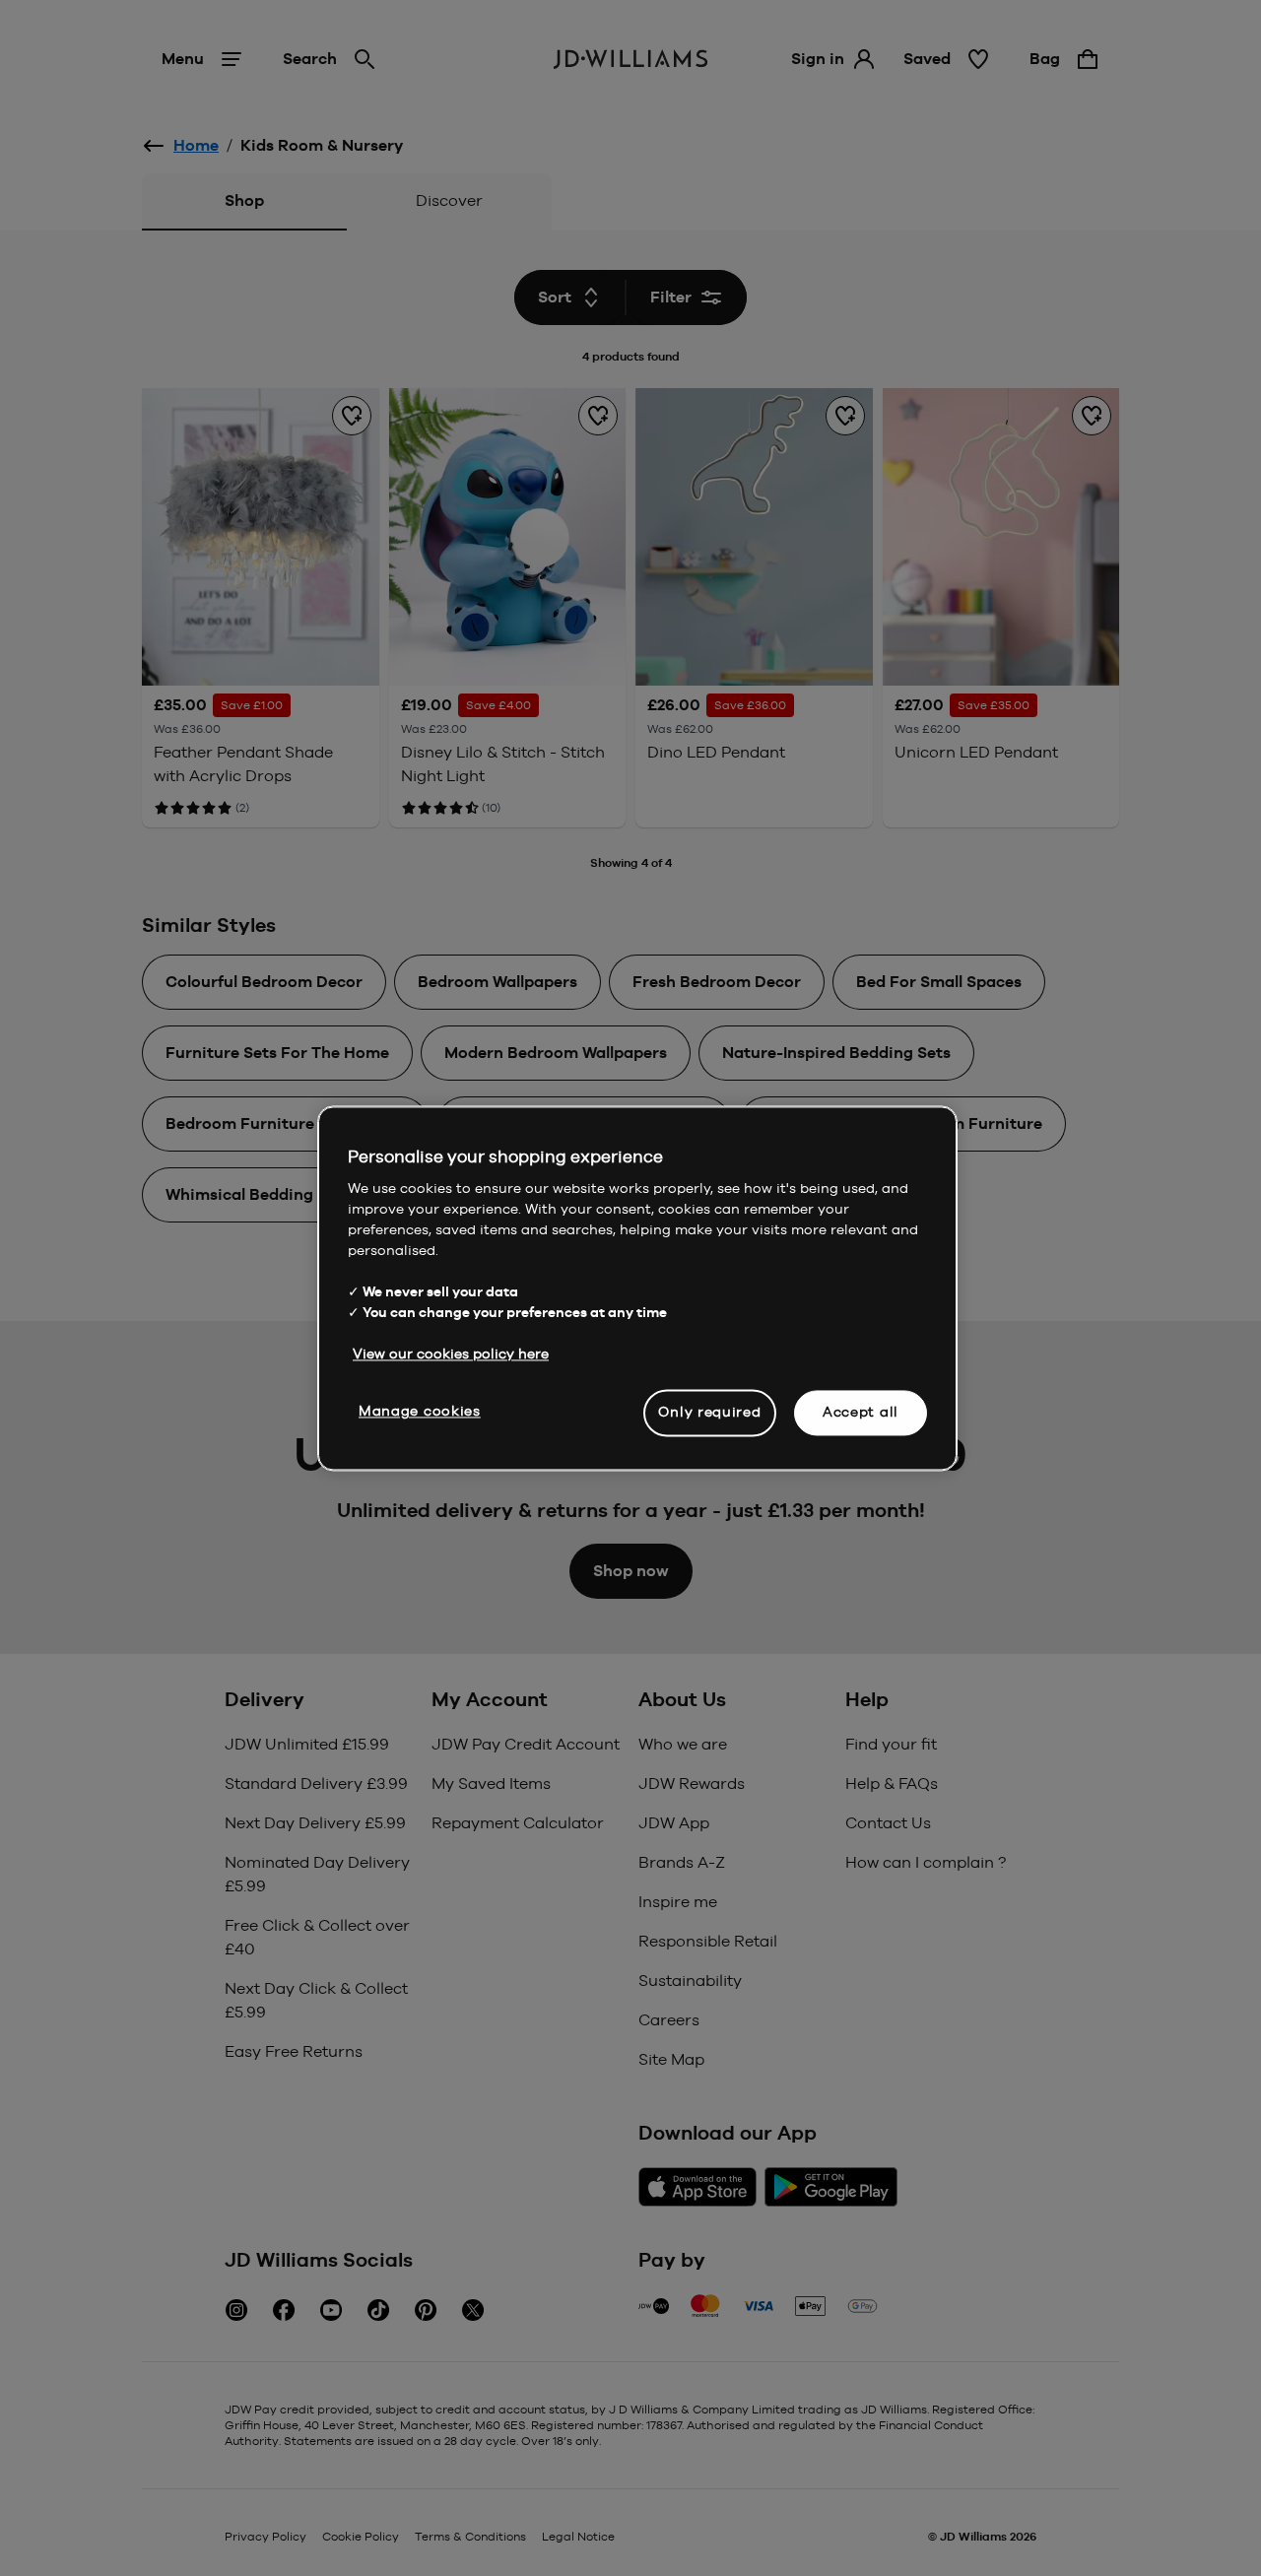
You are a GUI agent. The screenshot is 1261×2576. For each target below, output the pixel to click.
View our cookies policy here (451, 1354)
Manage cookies (420, 1411)
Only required (709, 1412)
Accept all (861, 1412)
